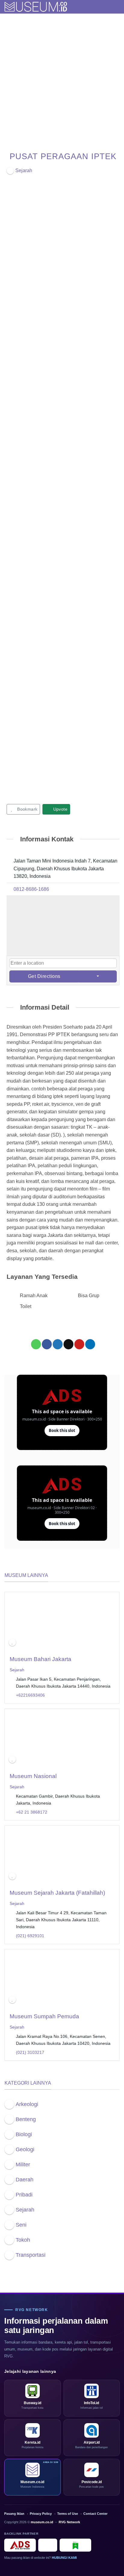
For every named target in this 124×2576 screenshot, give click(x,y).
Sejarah (17, 1670)
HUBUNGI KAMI (64, 2558)
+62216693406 (30, 1695)
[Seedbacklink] (48, 2545)
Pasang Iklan (14, 2514)
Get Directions (44, 976)
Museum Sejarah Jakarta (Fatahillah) (57, 1893)
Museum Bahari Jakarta (40, 1659)
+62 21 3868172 (32, 1812)
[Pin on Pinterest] (79, 1344)
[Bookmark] (12, 1643)
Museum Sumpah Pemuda (44, 2016)
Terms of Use (68, 2514)
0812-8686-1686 (31, 889)
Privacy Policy (41, 2514)
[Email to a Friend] (68, 1344)
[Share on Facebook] (47, 1344)
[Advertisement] (62, 79)
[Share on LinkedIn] (90, 1344)
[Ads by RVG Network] (20, 2545)
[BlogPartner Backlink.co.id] (75, 2545)
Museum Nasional (33, 1776)
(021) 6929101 (30, 1936)
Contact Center (95, 2514)
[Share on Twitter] (58, 1344)
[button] (116, 7)
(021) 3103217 (30, 2052)
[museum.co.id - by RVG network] (36, 7)
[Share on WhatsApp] (36, 1344)
